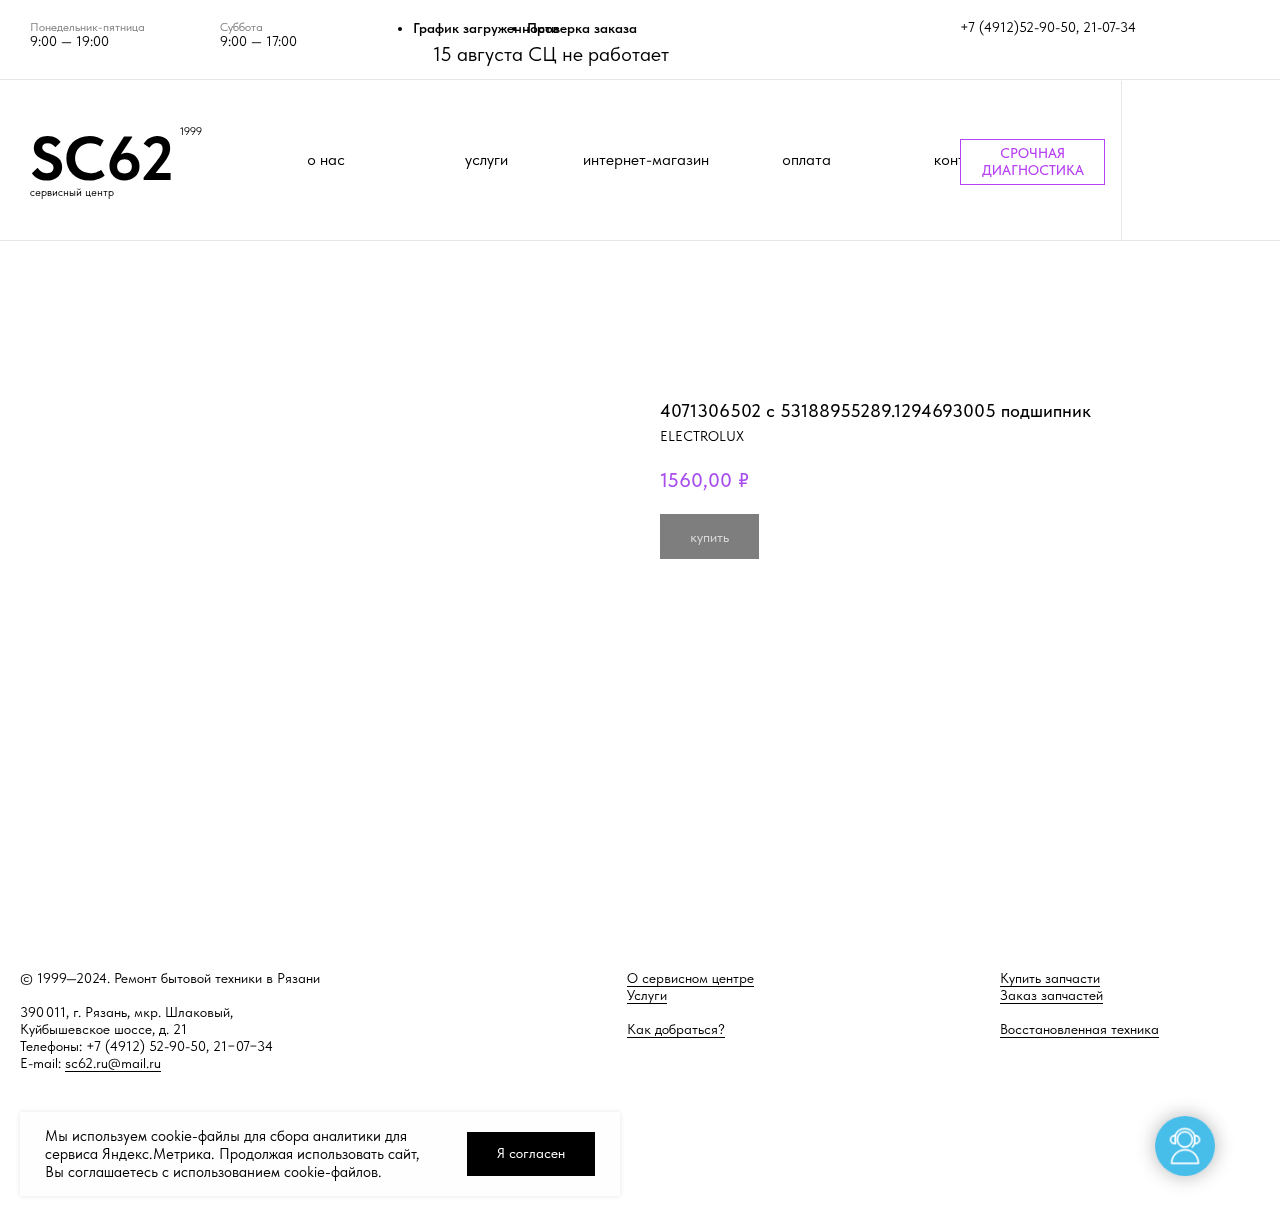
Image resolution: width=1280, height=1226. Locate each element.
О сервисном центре (690, 978)
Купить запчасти (1050, 978)
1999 (191, 131)
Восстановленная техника (1079, 1029)
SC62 (102, 158)
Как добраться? (676, 1029)
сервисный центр (72, 192)
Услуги (647, 995)
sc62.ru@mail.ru (113, 1063)
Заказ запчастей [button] (1051, 995)
